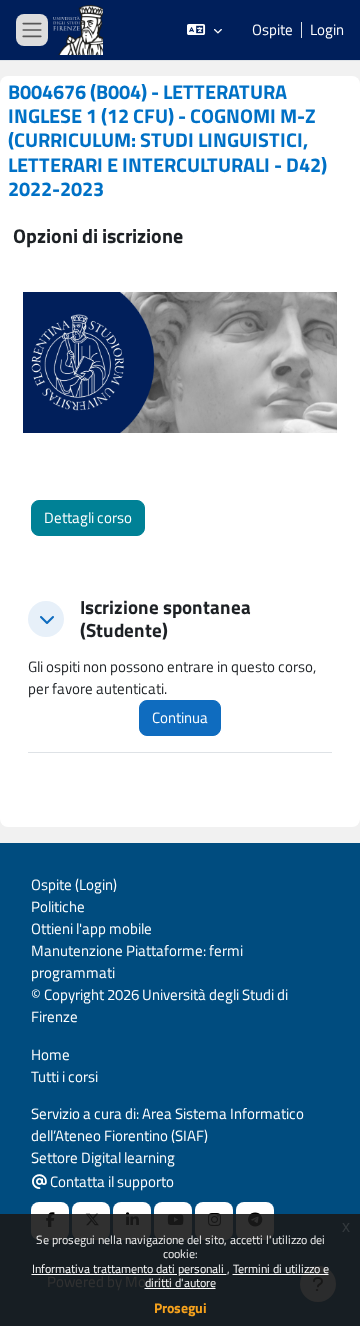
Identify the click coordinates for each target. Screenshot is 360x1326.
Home (50, 1054)
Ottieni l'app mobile (91, 928)
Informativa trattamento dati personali (129, 1268)
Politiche (58, 906)
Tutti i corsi (64, 1076)
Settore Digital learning (103, 1157)
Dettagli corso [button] (88, 517)
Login (327, 30)
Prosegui (180, 1307)
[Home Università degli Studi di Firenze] (80, 30)
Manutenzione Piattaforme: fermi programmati (137, 961)
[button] (204, 30)
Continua (180, 717)
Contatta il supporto (110, 1181)
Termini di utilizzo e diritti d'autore (237, 1275)
